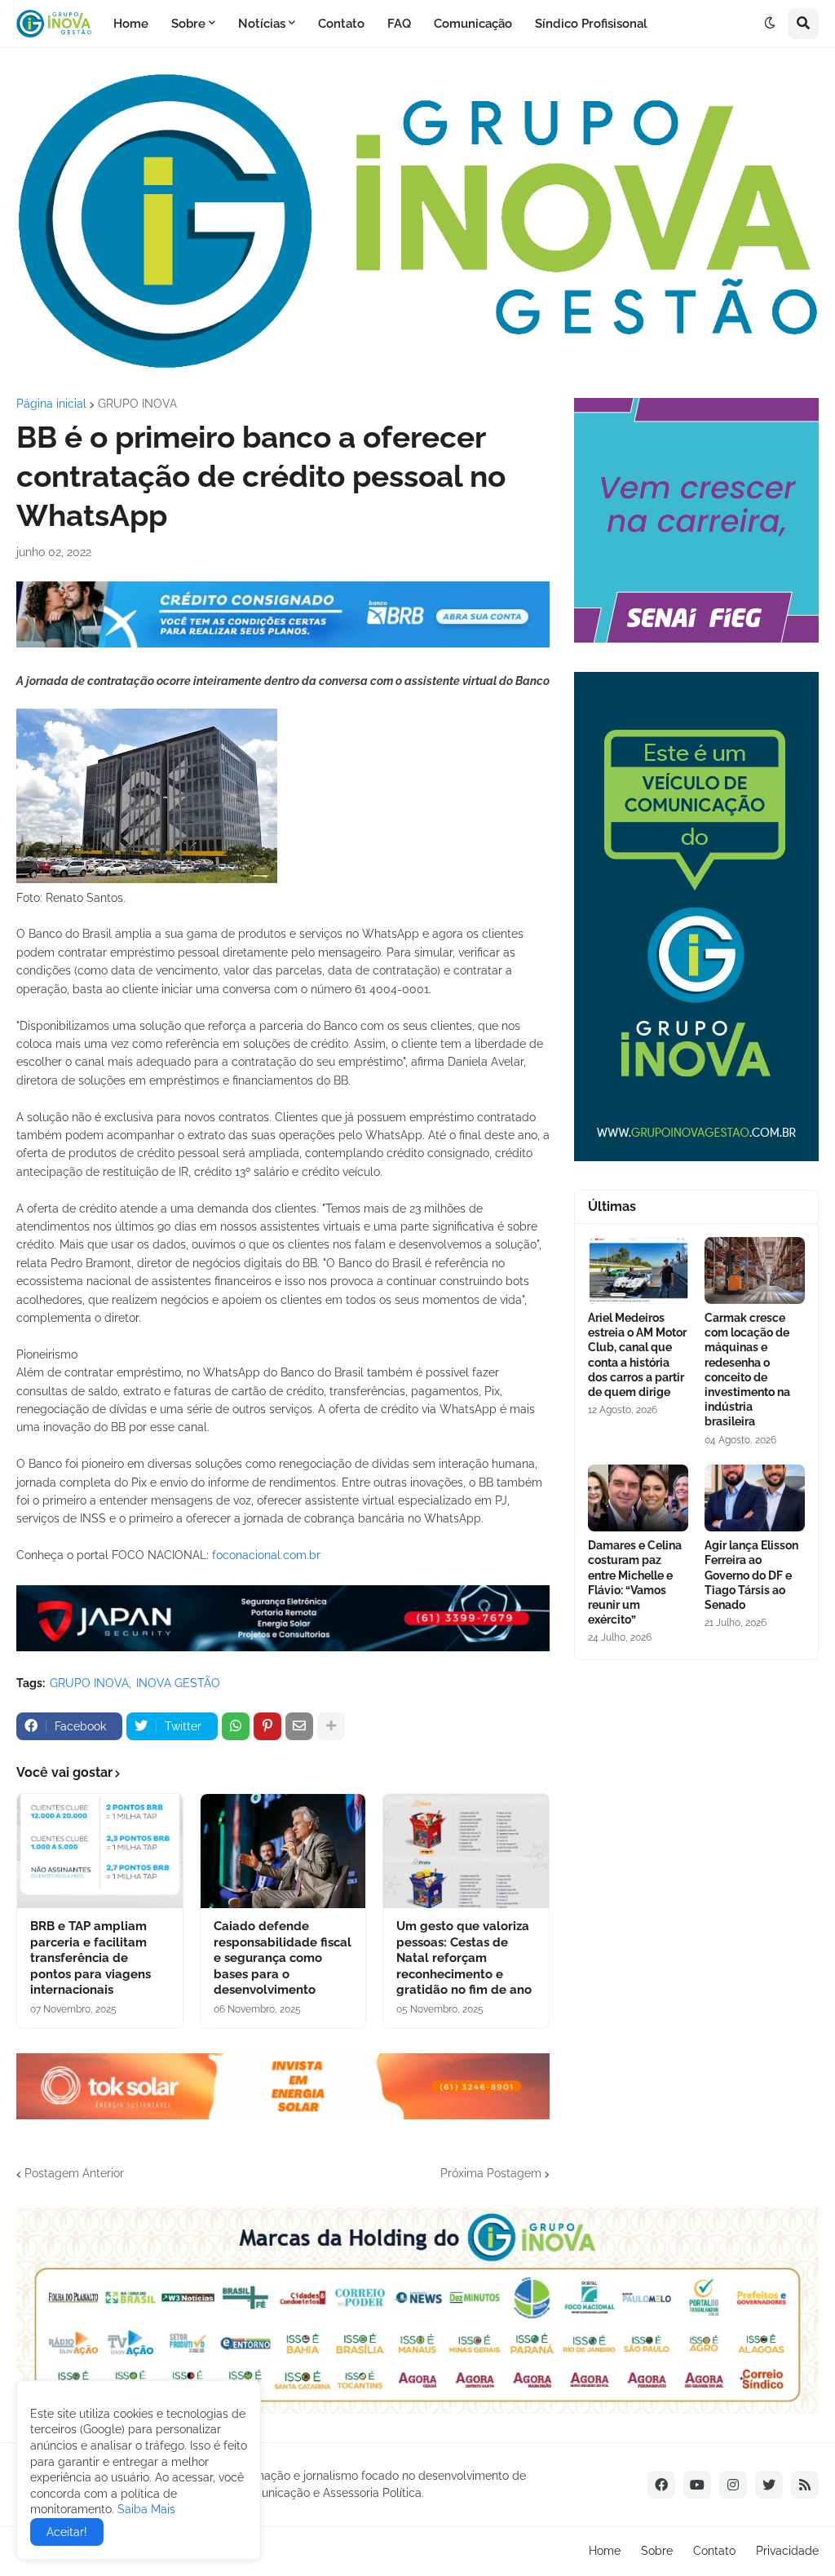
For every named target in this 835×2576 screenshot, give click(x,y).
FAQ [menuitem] (399, 24)
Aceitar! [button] (67, 2532)
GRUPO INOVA (137, 404)
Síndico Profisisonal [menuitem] (591, 24)
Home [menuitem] (131, 24)
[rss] (805, 2485)
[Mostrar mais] (331, 1726)
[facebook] (661, 2485)
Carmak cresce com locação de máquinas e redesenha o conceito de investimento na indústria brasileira (747, 1370)
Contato (714, 2551)
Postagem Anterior (74, 2173)
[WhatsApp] (236, 1726)
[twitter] (769, 2485)
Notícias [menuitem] (262, 24)
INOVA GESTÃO (178, 1683)
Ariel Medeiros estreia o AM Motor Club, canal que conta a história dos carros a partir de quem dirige (637, 1355)
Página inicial (51, 404)
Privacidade (787, 2551)
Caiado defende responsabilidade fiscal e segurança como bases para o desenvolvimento (283, 1958)
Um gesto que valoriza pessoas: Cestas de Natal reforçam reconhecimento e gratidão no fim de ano (464, 1958)
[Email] (299, 1726)
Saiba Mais (145, 2509)
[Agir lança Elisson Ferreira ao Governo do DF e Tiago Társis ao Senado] (755, 1498)
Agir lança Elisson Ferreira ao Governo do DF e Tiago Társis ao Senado (751, 1575)
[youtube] (697, 2485)
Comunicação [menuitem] (473, 24)
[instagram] (733, 2485)
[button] (770, 24)
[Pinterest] (267, 1726)
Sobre (657, 2551)
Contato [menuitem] (341, 24)
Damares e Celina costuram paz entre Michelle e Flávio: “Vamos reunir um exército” (635, 1582)
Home (605, 2551)
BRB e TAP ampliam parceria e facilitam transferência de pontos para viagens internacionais (91, 1958)
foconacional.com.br (266, 1555)
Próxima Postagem (491, 2173)
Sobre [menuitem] (188, 24)
